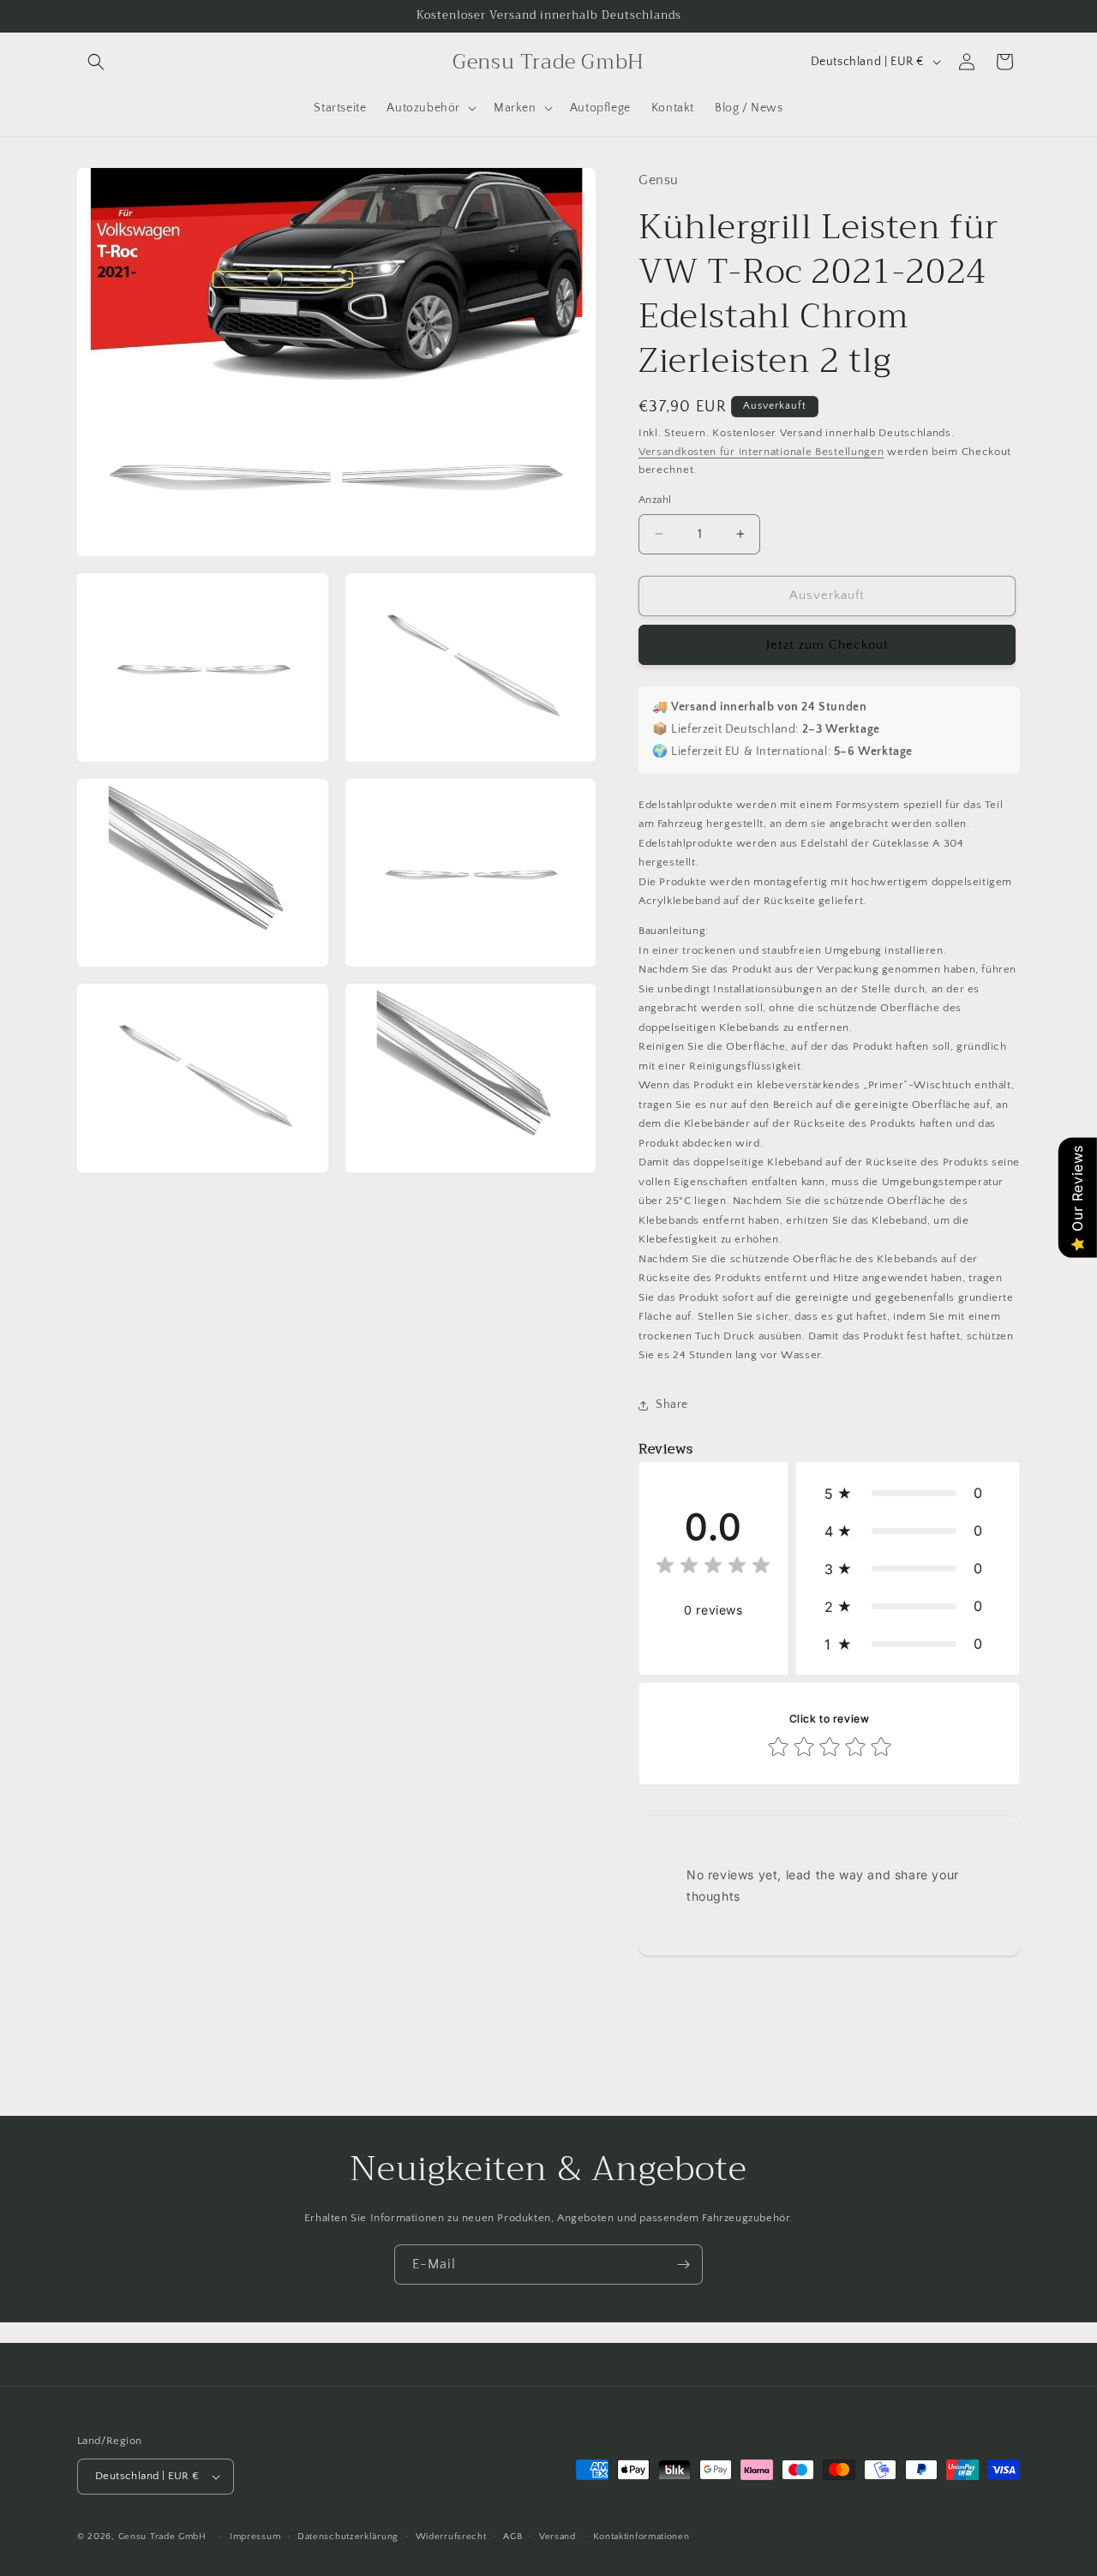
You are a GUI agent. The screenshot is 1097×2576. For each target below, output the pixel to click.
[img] (713, 1568)
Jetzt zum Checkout (827, 645)
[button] (96, 62)
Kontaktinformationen (641, 2537)
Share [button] (672, 1405)
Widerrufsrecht (451, 2537)
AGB (513, 2537)
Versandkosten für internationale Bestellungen (761, 452)
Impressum (255, 2537)
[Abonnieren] (683, 2264)
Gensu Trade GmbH (164, 2537)
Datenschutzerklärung (348, 2537)
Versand (557, 2537)
